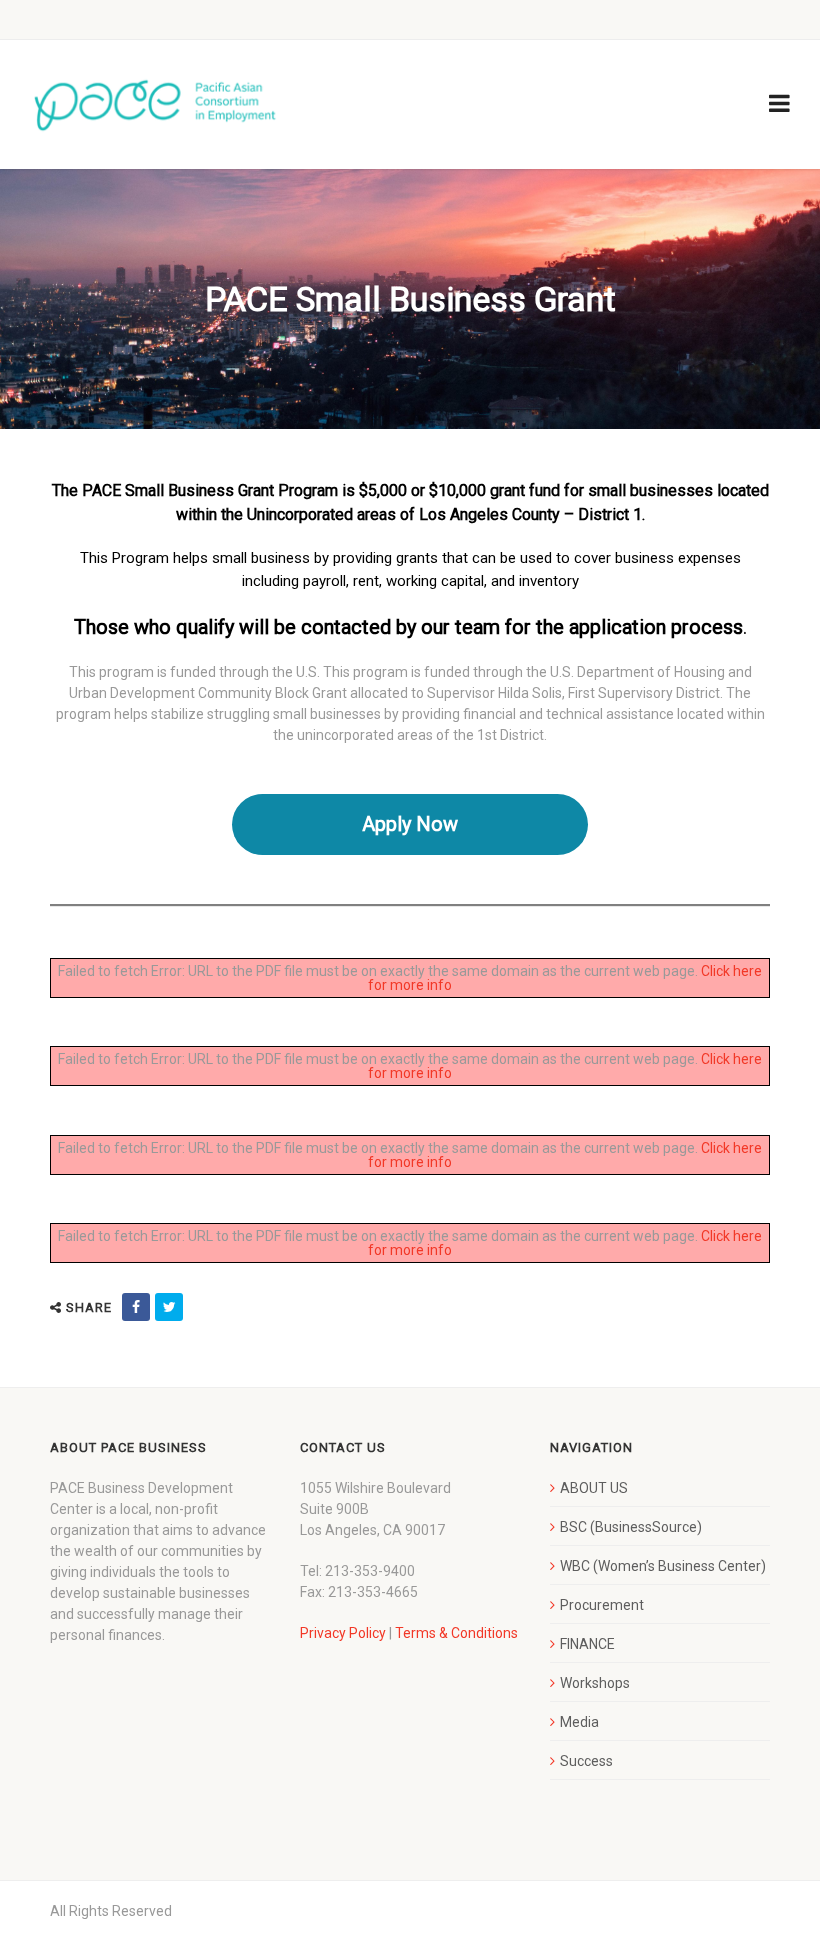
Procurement (602, 1605)
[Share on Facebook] (136, 1307)
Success (586, 1761)
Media (579, 1722)
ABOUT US (594, 1488)
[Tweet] (169, 1307)
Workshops (595, 1683)
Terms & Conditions (456, 1633)
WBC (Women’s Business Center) (663, 1566)
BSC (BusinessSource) (631, 1527)
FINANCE (587, 1644)
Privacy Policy (343, 1633)
